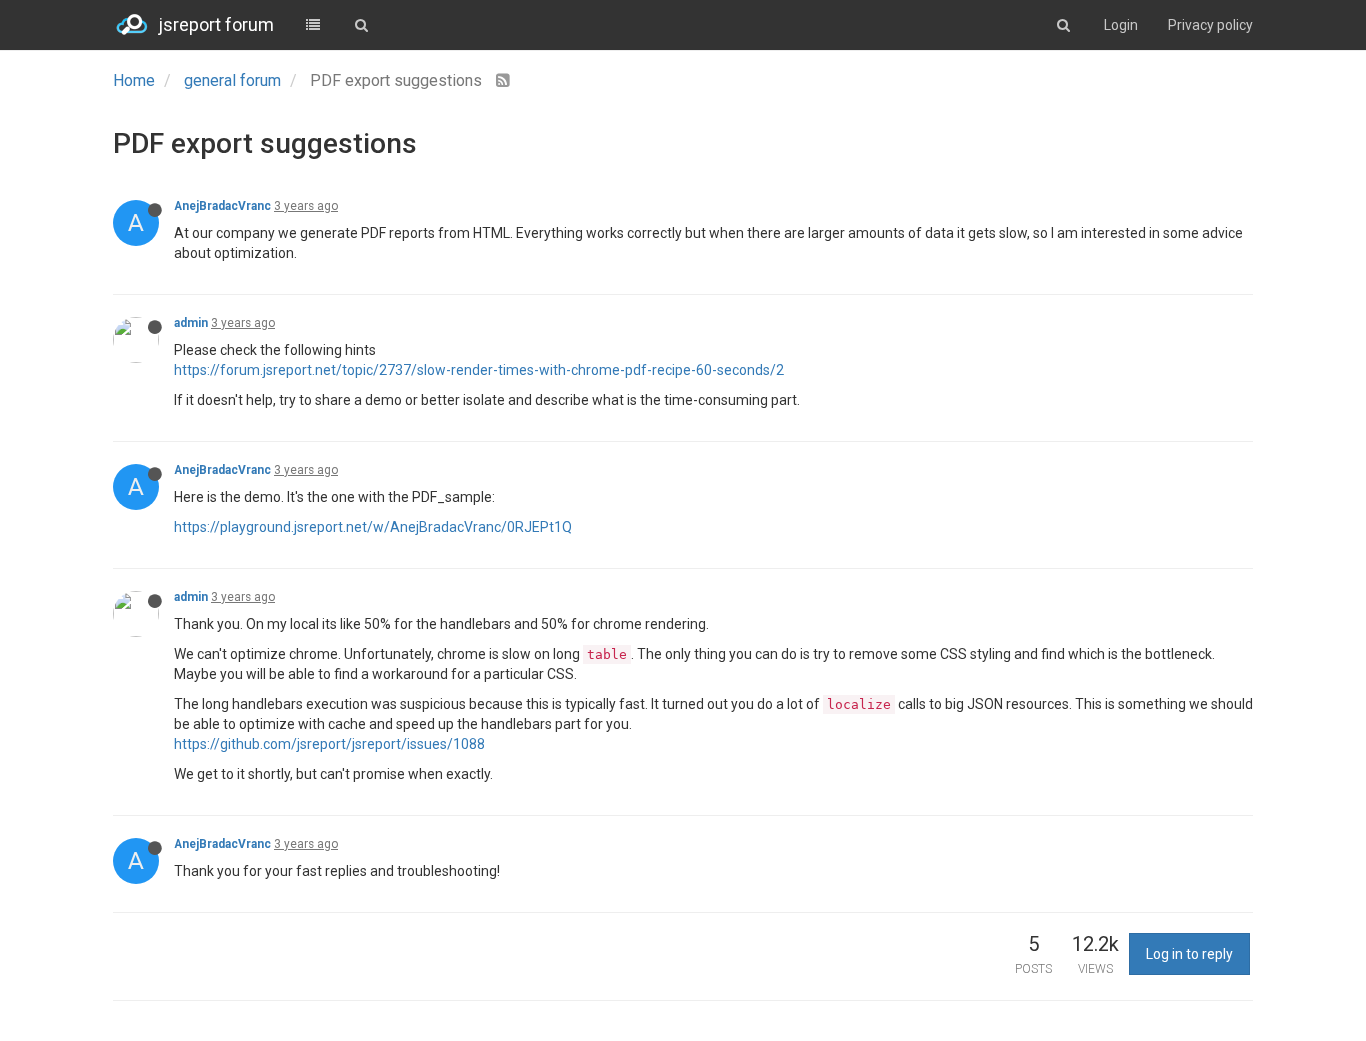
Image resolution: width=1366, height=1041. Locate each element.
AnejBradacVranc (222, 206)
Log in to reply (1189, 954)
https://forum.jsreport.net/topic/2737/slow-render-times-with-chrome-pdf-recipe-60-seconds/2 (479, 370)
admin (191, 323)
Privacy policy (1210, 25)
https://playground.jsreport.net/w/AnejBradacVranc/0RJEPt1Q (373, 527)
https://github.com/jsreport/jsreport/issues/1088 (329, 744)
